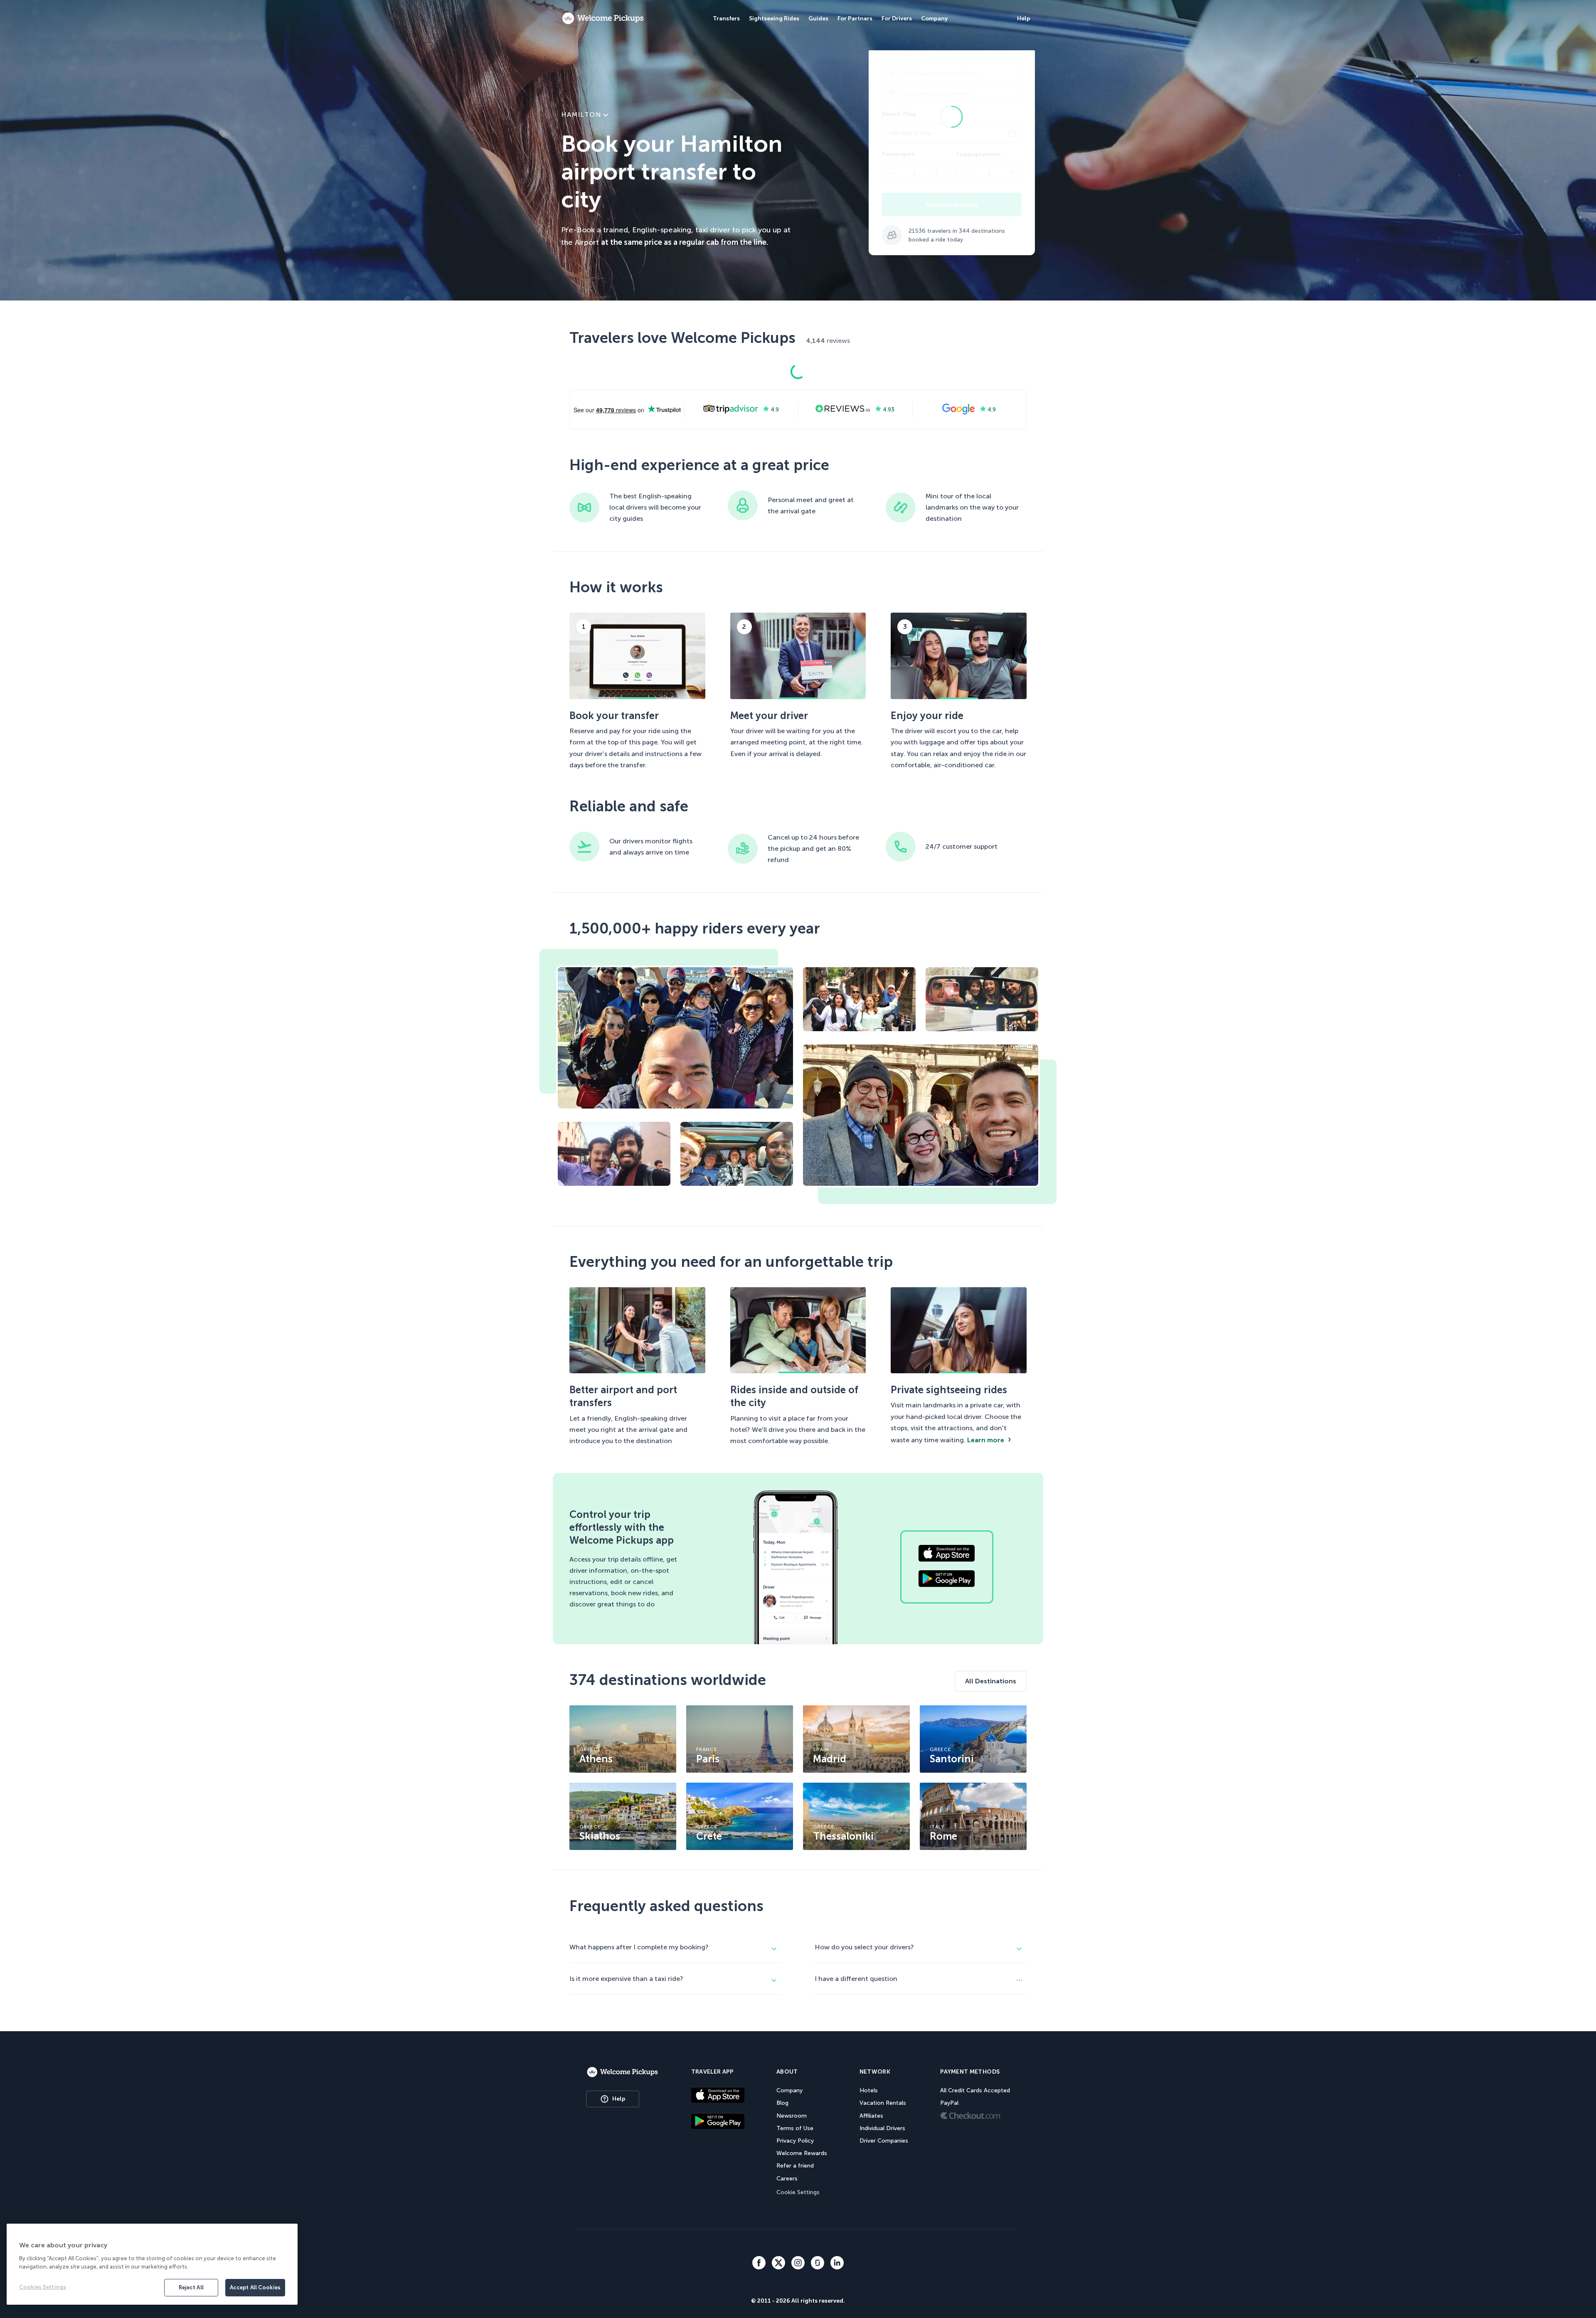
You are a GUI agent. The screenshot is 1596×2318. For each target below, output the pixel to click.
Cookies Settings (43, 2287)
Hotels (869, 2090)
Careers (787, 2179)
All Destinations (991, 1681)
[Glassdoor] (818, 2264)
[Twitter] (778, 2264)
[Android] (718, 2122)
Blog (782, 2103)
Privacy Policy (795, 2141)
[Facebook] (759, 2264)
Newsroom (792, 2116)
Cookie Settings (798, 2192)
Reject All (191, 2287)
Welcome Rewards (802, 2153)
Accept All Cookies (255, 2287)
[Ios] (718, 2096)
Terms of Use (795, 2128)
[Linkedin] (837, 2264)
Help (619, 2099)
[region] (152, 2264)
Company (789, 2090)
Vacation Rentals (883, 2103)
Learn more (986, 1440)
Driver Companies (884, 2141)
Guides (818, 18)
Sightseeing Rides (774, 18)
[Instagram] (798, 2264)
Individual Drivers (882, 2128)
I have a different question (856, 1979)
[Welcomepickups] (603, 19)
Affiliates (871, 2116)
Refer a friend (795, 2166)
